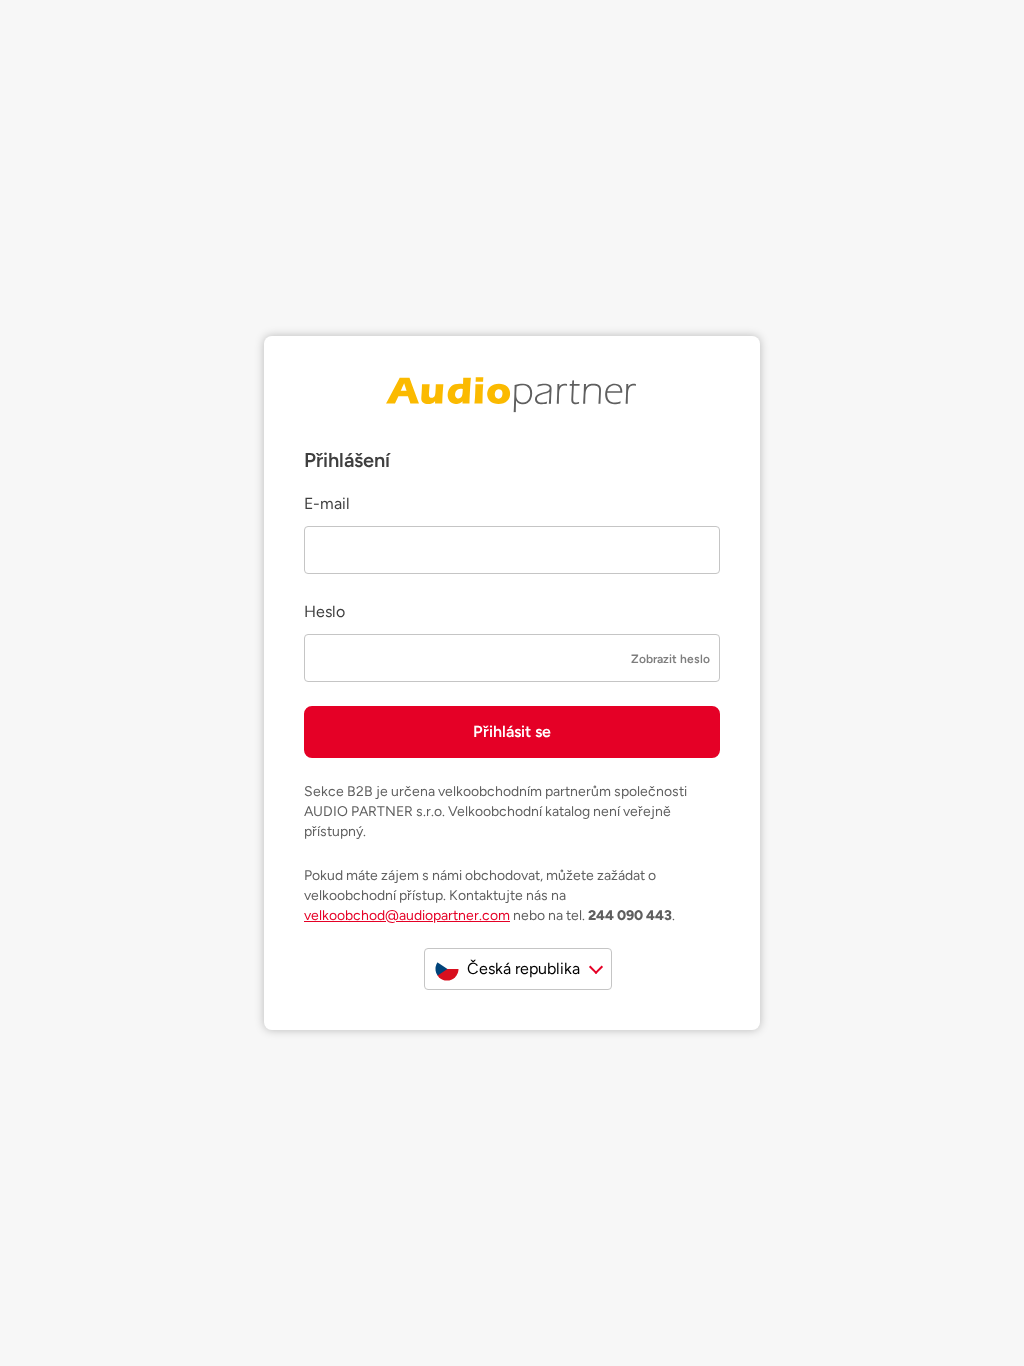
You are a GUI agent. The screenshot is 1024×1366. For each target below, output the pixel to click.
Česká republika (523, 968)
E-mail (327, 503)
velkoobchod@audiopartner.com (407, 915)
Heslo (324, 611)
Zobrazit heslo (670, 659)
